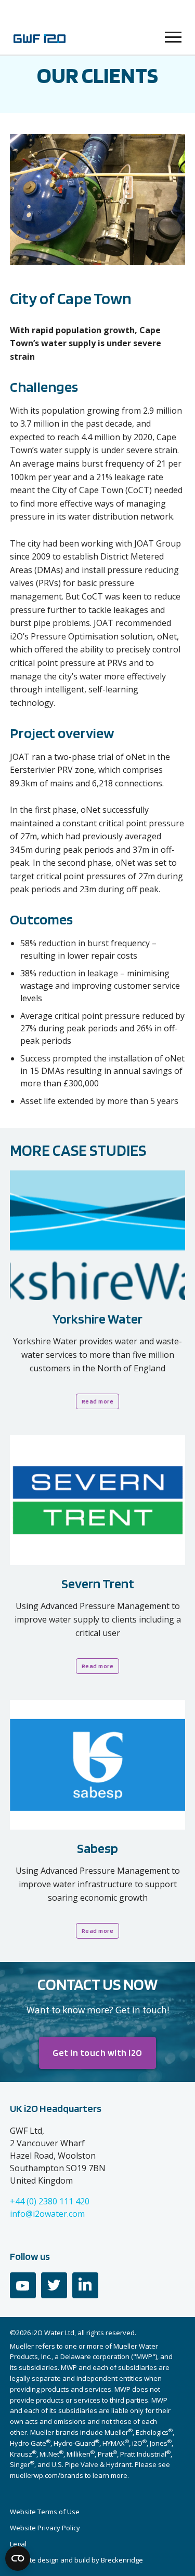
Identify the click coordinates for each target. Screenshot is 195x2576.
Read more (98, 1401)
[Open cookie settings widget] (18, 2558)
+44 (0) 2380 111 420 (50, 2201)
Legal (18, 2544)
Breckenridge (122, 2560)
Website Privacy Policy (45, 2528)
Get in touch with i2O (97, 2053)
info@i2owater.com (47, 2214)
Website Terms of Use (45, 2512)
